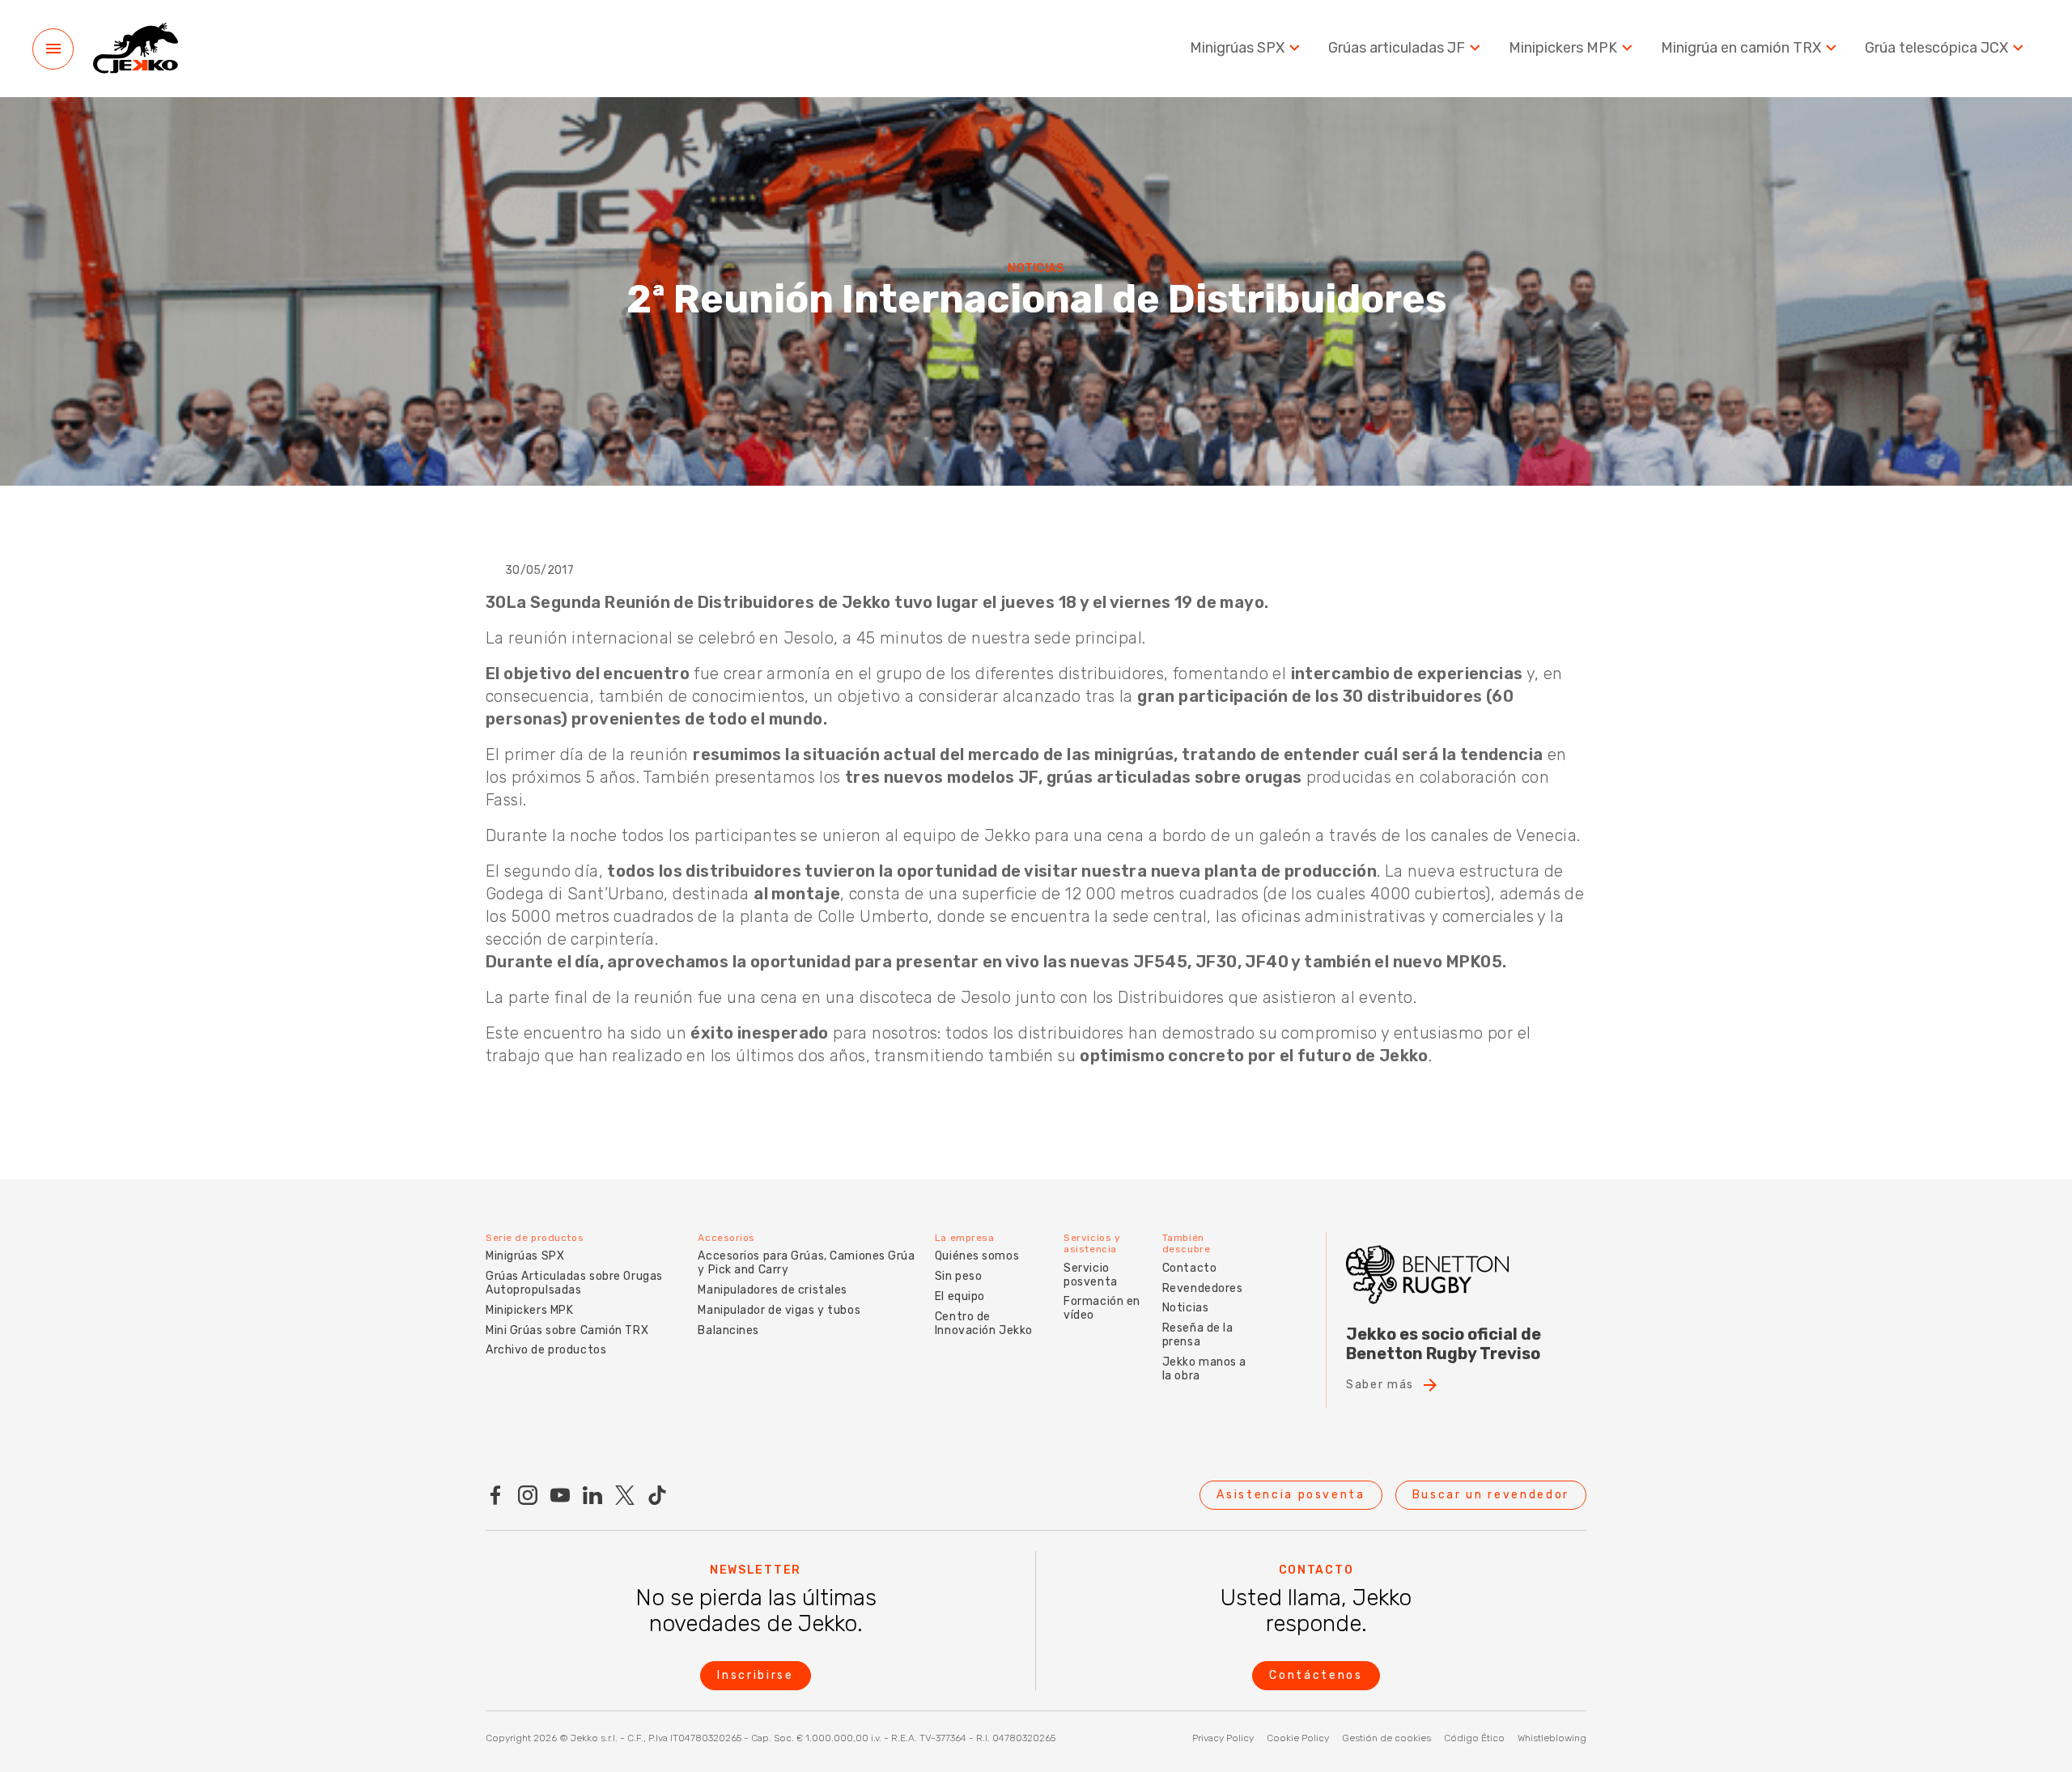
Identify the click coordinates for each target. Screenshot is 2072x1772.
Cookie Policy (1298, 1738)
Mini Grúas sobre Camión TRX (567, 1330)
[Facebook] (495, 1495)
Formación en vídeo (1102, 1308)
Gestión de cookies (1386, 1738)
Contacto (1189, 1268)
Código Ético (1474, 1738)
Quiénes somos (977, 1256)
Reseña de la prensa (1198, 1335)
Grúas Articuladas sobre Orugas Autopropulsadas (574, 1283)
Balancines (728, 1330)
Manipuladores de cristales (773, 1290)
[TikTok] (657, 1495)
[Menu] (53, 49)
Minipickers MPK (1563, 48)
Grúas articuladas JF (1397, 48)
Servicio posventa (1090, 1275)
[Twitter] (625, 1495)
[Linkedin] (592, 1495)
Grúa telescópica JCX (1936, 48)
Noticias (1185, 1308)
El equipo (960, 1296)
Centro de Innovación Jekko (984, 1324)
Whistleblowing (1552, 1738)
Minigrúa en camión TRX (1741, 48)
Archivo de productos (546, 1350)
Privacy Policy (1223, 1738)
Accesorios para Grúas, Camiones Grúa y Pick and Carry (806, 1263)
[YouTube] (560, 1495)
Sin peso (958, 1276)
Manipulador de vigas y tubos (779, 1310)
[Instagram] (528, 1495)
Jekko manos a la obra (1204, 1369)
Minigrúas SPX (1237, 48)
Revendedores (1203, 1288)
